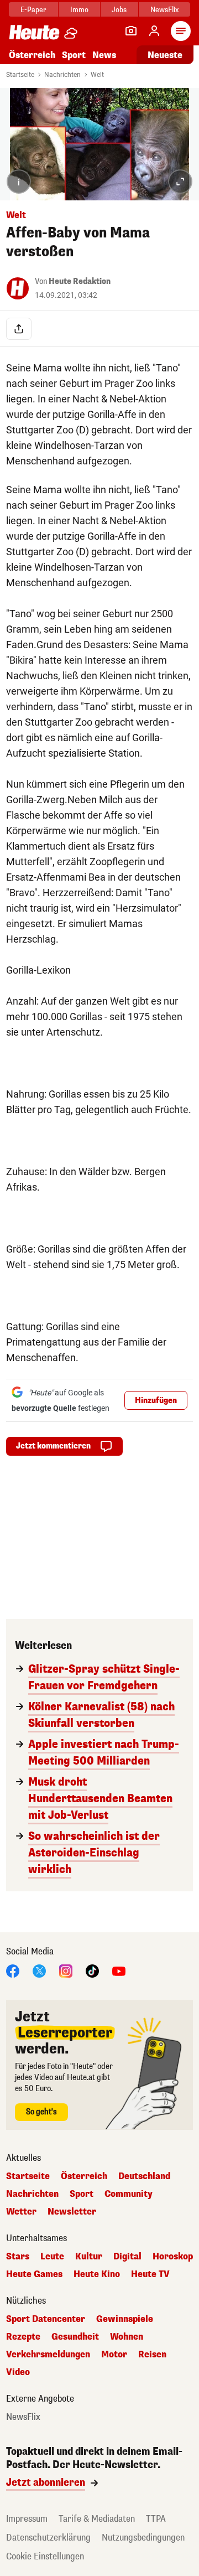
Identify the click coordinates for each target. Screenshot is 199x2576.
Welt (97, 75)
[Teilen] (19, 329)
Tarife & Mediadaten (97, 2519)
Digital (127, 2257)
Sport (74, 55)
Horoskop (173, 2257)
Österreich (32, 55)
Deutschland (144, 2176)
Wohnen (127, 2337)
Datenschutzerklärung (48, 2538)
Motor (114, 2355)
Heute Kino (97, 2274)
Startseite (20, 75)
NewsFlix (164, 10)
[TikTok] (92, 1970)
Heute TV (150, 2274)
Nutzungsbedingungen (143, 2538)
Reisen (152, 2355)
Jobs (119, 10)
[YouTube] (119, 1970)
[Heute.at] (34, 32)
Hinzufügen (156, 1401)
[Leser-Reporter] (131, 31)
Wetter (21, 2212)
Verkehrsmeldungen (48, 2355)
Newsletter (72, 2212)
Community (129, 2194)
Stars (18, 2257)
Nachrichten (62, 75)
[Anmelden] (154, 31)
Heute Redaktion (80, 281)
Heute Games (34, 2274)
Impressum (27, 2519)
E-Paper (33, 10)
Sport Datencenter (46, 2319)
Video (18, 2372)
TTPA (156, 2519)
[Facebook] (13, 1970)
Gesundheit (75, 2337)
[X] (39, 1970)
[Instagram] (66, 1970)
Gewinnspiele (125, 2319)
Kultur (89, 2257)
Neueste (165, 55)
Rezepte (23, 2337)
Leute (52, 2257)
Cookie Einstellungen (45, 2556)
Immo (79, 10)
